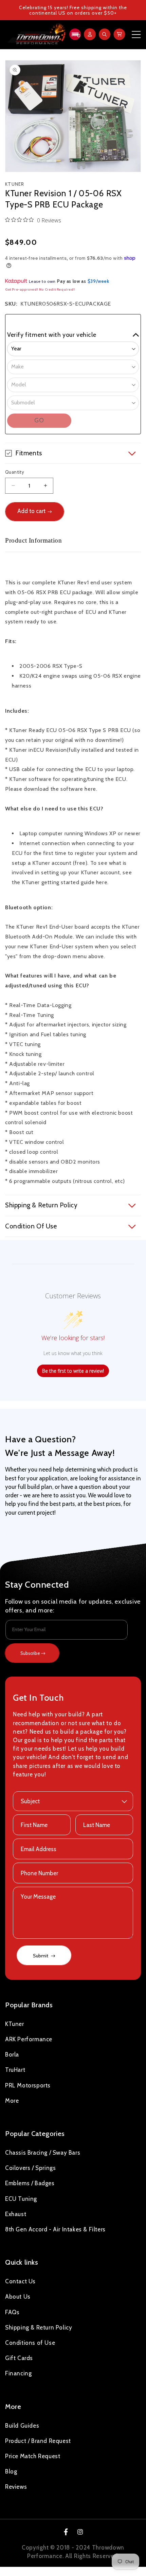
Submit (41, 1956)
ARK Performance (29, 2039)
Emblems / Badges (30, 2183)
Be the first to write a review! (73, 1371)
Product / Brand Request (38, 2441)
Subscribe (30, 1653)
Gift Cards (19, 2358)
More (12, 2101)
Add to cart (31, 511)
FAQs (12, 2312)
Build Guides (22, 2426)
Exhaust (16, 2214)
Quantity (15, 472)
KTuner (15, 2024)
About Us (18, 2297)
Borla (12, 2054)
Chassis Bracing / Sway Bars (43, 2153)
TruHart (15, 2070)
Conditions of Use (30, 2343)
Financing (18, 2373)
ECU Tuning (21, 2199)
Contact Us (20, 2281)
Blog (11, 2471)
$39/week (98, 281)
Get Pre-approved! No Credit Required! (40, 289)
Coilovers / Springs (30, 2168)
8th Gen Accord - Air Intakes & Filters (55, 2229)
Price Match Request (33, 2456)
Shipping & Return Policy (39, 2327)
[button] (74, 34)
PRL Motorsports (28, 2085)
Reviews (16, 2487)
